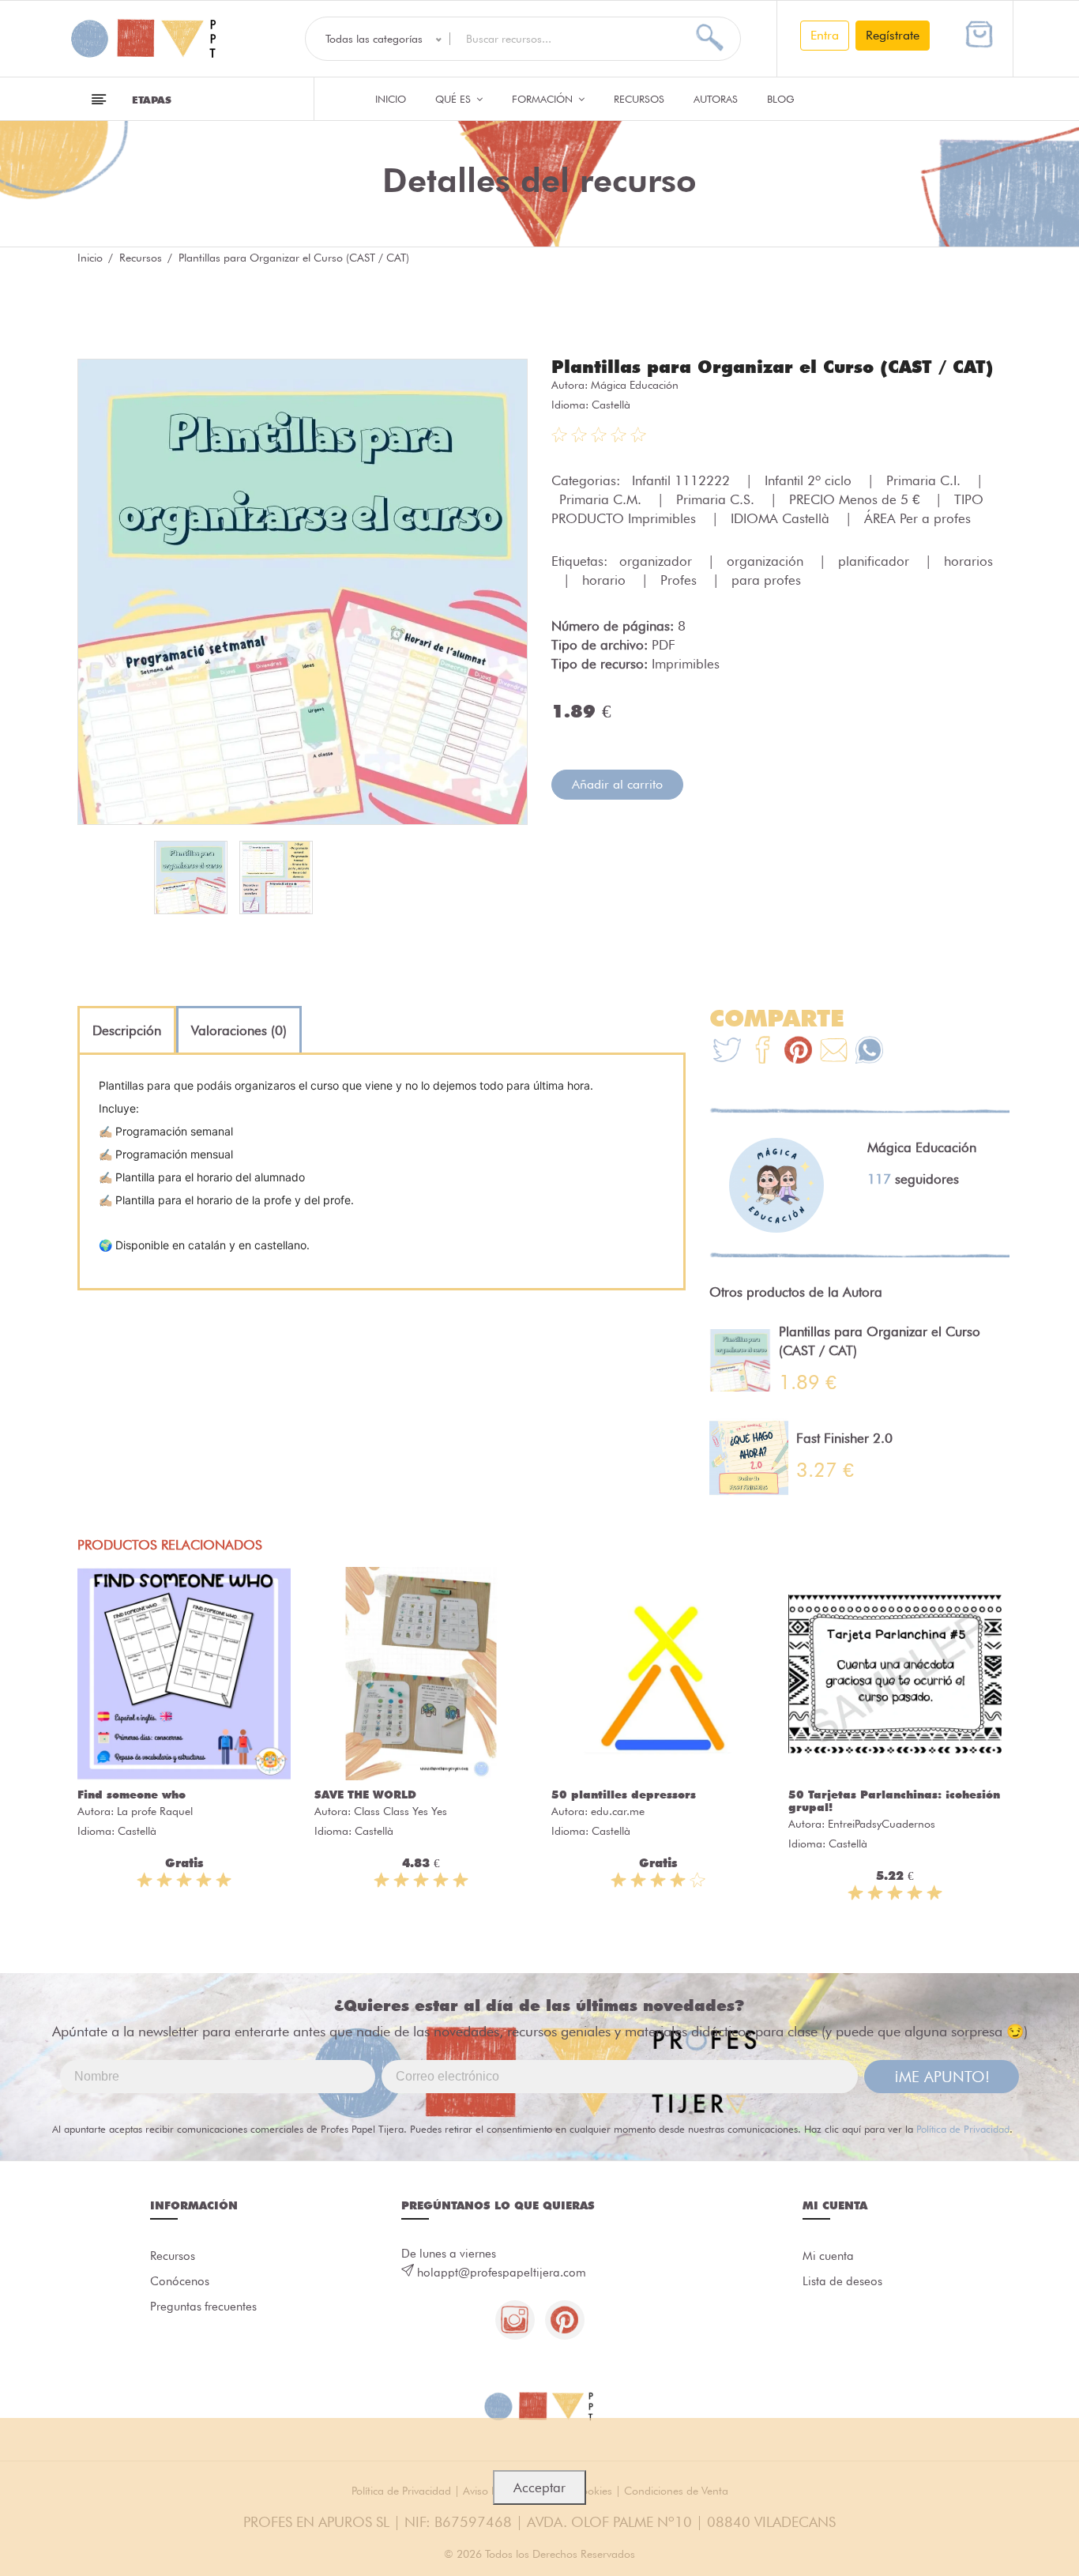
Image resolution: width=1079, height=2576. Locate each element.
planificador (876, 561)
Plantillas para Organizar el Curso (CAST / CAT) (773, 367)
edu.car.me (618, 1811)
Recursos (639, 99)
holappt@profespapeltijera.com (502, 2273)
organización (767, 561)
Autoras (716, 99)
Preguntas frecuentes (203, 2307)
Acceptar (539, 2487)
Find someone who (132, 1795)
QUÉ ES (455, 99)
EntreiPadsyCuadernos (882, 1824)
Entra (825, 35)
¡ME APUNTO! (942, 2077)
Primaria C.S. (717, 499)
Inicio (391, 99)
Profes (680, 580)
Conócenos (180, 2281)
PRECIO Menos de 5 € (856, 499)
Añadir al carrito (617, 784)
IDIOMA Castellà (782, 518)
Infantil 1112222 (683, 480)
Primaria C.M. (602, 499)
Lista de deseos (842, 2281)
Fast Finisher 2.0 (844, 1438)
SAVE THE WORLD (365, 1795)
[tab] (127, 1030)
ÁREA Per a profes (917, 518)
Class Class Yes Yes (400, 1811)
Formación (544, 99)
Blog (781, 99)
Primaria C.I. (925, 480)
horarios (968, 561)
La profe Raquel (155, 1811)
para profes (766, 580)
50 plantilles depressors (624, 1795)
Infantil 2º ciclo (810, 480)
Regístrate (893, 35)
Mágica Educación (635, 385)
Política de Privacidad (963, 2129)
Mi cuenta (828, 2256)
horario (606, 580)
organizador (658, 561)
